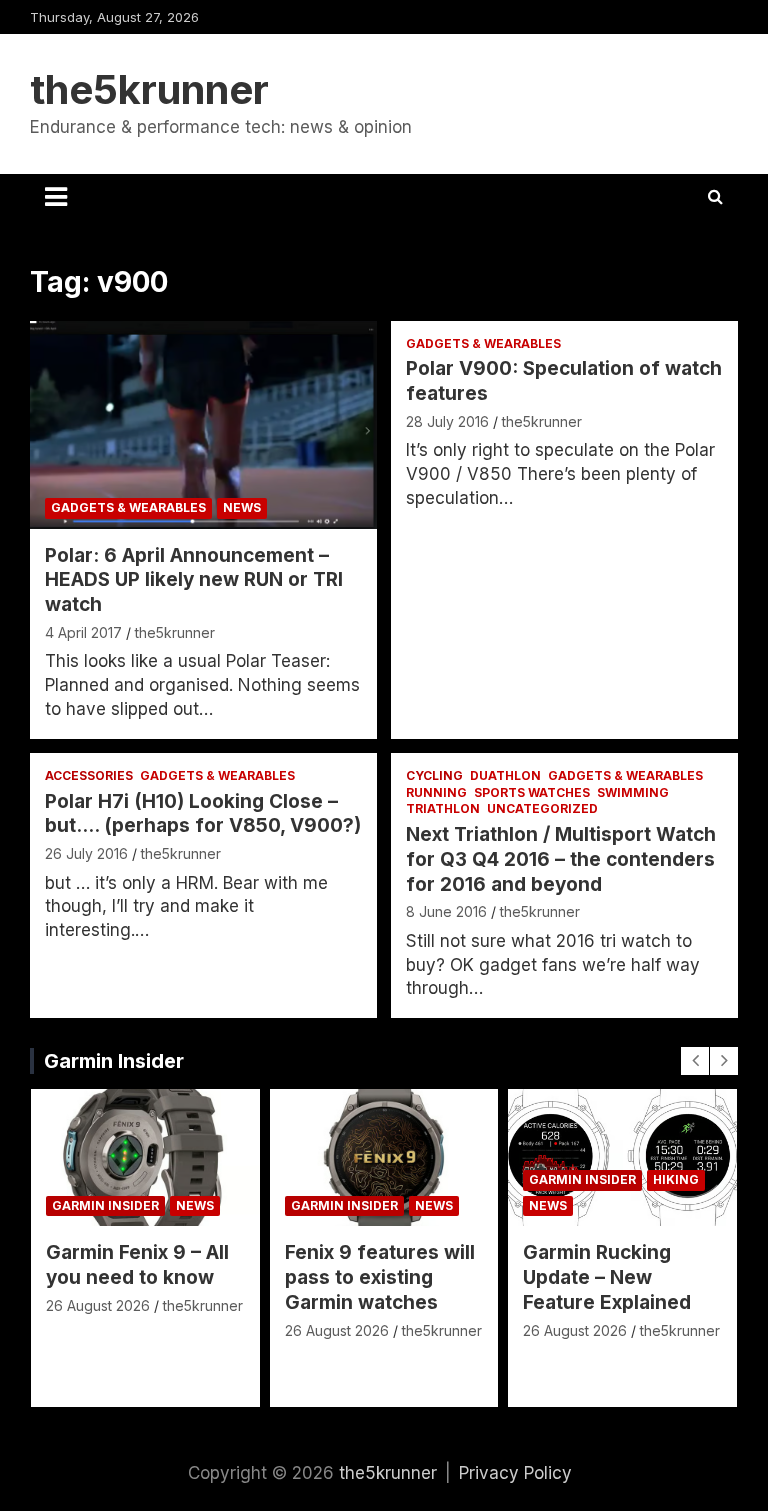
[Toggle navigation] (56, 197)
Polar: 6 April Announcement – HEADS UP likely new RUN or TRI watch (194, 580)
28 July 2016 (447, 421)
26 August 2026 (98, 1305)
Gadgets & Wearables (128, 507)
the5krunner (149, 89)
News (242, 507)
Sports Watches (532, 792)
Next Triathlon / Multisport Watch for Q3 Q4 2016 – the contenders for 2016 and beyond (561, 859)
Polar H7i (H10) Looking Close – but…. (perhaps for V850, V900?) (203, 814)
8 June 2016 (446, 911)
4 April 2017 (83, 632)
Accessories (89, 775)
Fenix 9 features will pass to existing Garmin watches (380, 1277)
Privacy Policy (515, 1473)
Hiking (676, 1179)
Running (436, 792)
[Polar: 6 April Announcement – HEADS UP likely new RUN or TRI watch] (203, 424)
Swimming (633, 792)
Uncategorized (542, 808)
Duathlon (505, 775)
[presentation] (695, 1061)
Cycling (434, 775)
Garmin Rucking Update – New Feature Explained (607, 1277)
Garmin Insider (114, 1061)
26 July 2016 (86, 853)
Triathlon (443, 808)
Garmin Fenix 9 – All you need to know (137, 1265)
